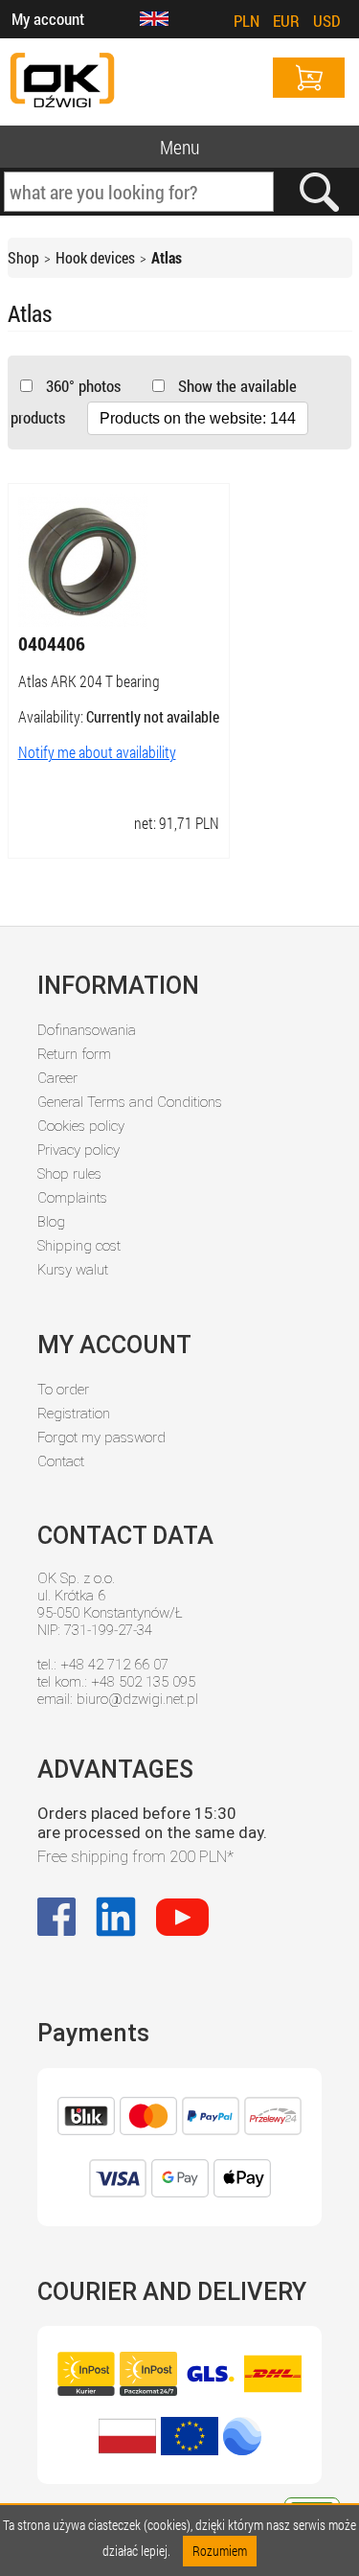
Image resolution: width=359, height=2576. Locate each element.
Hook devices (95, 257)
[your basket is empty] (309, 78)
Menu (179, 147)
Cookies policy (81, 1126)
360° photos (81, 386)
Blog (51, 1222)
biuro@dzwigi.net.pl (137, 1699)
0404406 (52, 643)
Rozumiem (220, 2551)
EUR (286, 21)
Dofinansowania (87, 1030)
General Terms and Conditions (130, 1102)
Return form (74, 1054)
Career (57, 1078)
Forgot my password (101, 1437)
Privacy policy (79, 1150)
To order (63, 1390)
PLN (247, 21)
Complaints (72, 1198)
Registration (74, 1414)
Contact (61, 1461)
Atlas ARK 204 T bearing (89, 681)
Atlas (167, 257)
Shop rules (69, 1174)
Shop (23, 257)
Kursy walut (73, 1270)
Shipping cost (79, 1246)
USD (327, 21)
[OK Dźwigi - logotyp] (62, 82)
